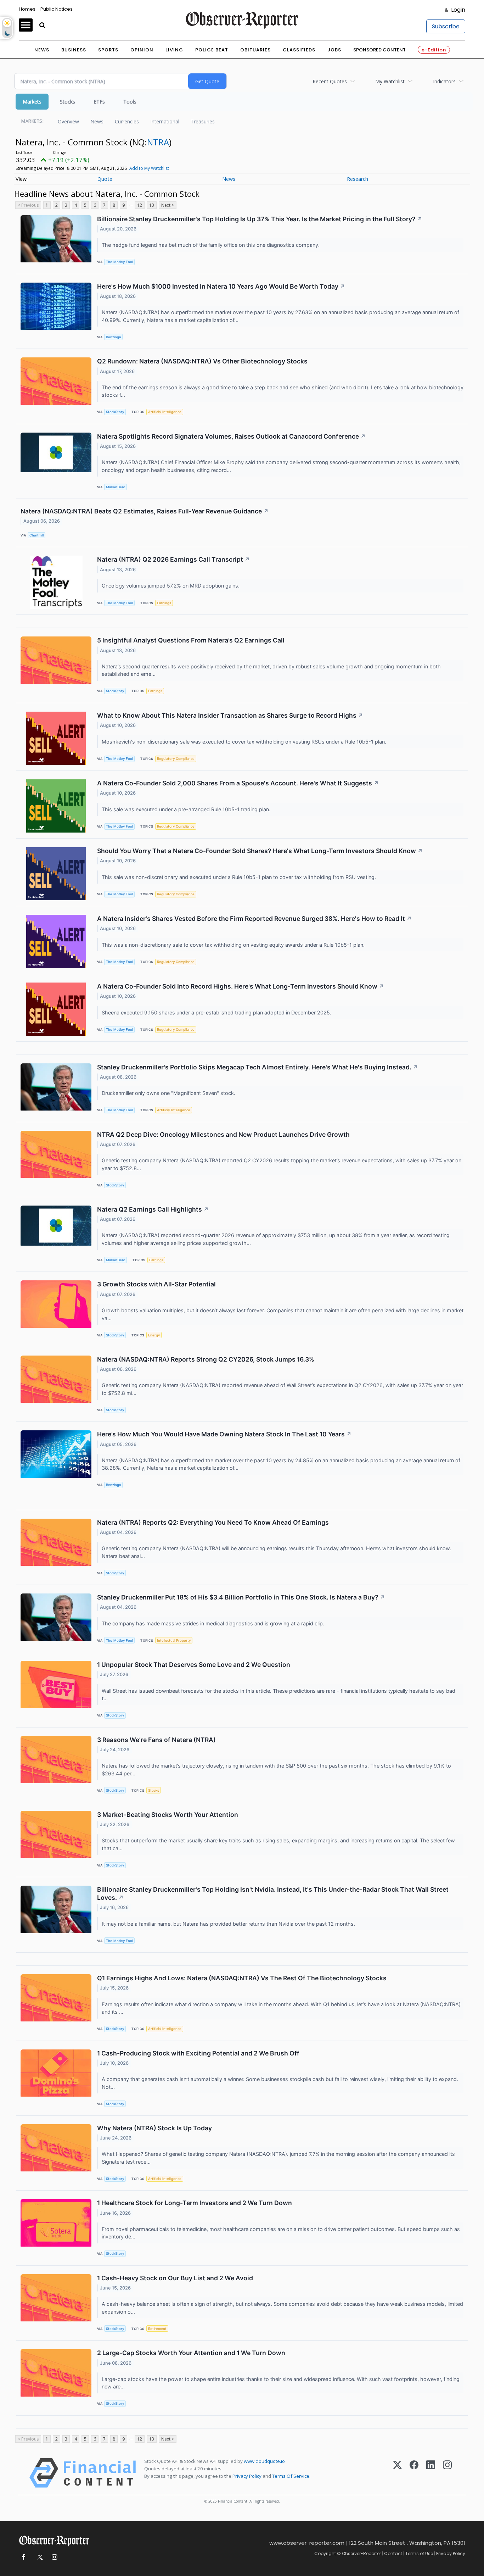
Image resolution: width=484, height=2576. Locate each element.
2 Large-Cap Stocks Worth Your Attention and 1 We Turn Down (191, 2353)
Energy (154, 1335)
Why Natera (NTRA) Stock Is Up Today (154, 2128)
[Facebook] (414, 2473)
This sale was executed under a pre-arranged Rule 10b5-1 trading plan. (187, 809)
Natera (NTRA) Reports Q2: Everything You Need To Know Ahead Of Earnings (213, 1522)
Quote (105, 179)
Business (74, 50)
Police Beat (212, 50)
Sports (108, 50)
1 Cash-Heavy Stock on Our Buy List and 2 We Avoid (175, 2278)
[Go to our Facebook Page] (23, 2557)
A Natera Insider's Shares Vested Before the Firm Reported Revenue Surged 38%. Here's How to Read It (254, 919)
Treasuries (203, 121)
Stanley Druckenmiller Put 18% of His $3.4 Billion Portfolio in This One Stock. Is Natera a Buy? (241, 1597)
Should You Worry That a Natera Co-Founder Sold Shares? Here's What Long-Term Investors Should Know (260, 851)
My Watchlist (390, 81)
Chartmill (36, 535)
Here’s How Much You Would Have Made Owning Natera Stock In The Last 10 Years (224, 1434)
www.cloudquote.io (264, 2461)
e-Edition (434, 50)
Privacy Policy (247, 2476)
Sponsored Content (379, 50)
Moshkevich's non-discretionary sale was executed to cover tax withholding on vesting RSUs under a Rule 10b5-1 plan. (245, 742)
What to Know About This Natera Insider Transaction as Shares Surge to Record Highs (230, 715)
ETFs (99, 102)
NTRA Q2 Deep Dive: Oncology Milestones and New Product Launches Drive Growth (223, 1134)
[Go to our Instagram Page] (54, 2557)
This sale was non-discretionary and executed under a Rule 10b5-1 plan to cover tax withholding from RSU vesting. (240, 877)
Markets (32, 102)
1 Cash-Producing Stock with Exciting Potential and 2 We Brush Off (198, 2053)
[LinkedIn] (431, 2473)
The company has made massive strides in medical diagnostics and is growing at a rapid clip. (214, 1623)
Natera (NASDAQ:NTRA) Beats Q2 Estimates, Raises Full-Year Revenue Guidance (145, 511)
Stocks (67, 102)
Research (358, 179)
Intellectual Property (174, 1640)
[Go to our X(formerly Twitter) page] (39, 2557)
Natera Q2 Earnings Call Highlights (153, 1209)
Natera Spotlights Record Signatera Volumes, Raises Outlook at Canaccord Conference (231, 436)
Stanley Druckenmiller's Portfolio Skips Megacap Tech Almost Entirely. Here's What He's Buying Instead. (258, 1067)
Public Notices (57, 9)
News (42, 50)
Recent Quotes (330, 81)
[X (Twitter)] (397, 2473)
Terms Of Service (291, 2476)
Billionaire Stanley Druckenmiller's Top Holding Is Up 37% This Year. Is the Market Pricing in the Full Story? (260, 219)
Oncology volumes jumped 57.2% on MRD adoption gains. (171, 586)
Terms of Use (419, 2553)
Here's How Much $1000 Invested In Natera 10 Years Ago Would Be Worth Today (221, 286)
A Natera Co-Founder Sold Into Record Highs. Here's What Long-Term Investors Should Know (241, 986)
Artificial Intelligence (165, 412)
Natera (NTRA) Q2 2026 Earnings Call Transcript (173, 559)
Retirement (157, 2329)
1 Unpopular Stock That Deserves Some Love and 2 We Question (194, 1665)
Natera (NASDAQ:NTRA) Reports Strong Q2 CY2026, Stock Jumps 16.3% (206, 1359)
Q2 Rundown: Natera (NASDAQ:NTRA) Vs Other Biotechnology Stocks (202, 361)
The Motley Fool (119, 262)
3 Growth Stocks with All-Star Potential (156, 1284)
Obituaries (255, 50)
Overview (68, 121)
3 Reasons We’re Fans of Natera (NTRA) (156, 1740)
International (165, 121)
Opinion (142, 50)
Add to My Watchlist (149, 168)
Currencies (127, 121)
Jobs (334, 50)
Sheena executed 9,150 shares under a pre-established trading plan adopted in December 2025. (217, 1012)
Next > (168, 205)
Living (174, 50)
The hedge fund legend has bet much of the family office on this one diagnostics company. (211, 245)
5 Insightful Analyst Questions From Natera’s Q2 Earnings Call (191, 640)
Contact (393, 2553)
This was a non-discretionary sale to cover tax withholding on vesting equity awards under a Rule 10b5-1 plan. (234, 945)
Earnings (164, 603)
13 (152, 205)
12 (140, 205)
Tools (130, 102)
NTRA (158, 142)
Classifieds (299, 50)
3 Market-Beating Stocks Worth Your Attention (168, 1815)
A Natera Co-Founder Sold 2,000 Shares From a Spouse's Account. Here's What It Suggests (238, 783)
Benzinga (113, 337)
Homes (27, 9)
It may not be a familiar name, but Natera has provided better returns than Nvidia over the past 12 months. (229, 1924)
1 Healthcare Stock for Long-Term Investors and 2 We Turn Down (195, 2203)
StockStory (115, 412)
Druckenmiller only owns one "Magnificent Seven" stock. (169, 1093)
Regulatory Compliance (176, 759)
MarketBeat (116, 487)
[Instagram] (447, 2473)
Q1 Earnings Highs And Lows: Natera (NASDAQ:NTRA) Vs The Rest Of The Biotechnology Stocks (242, 1978)
